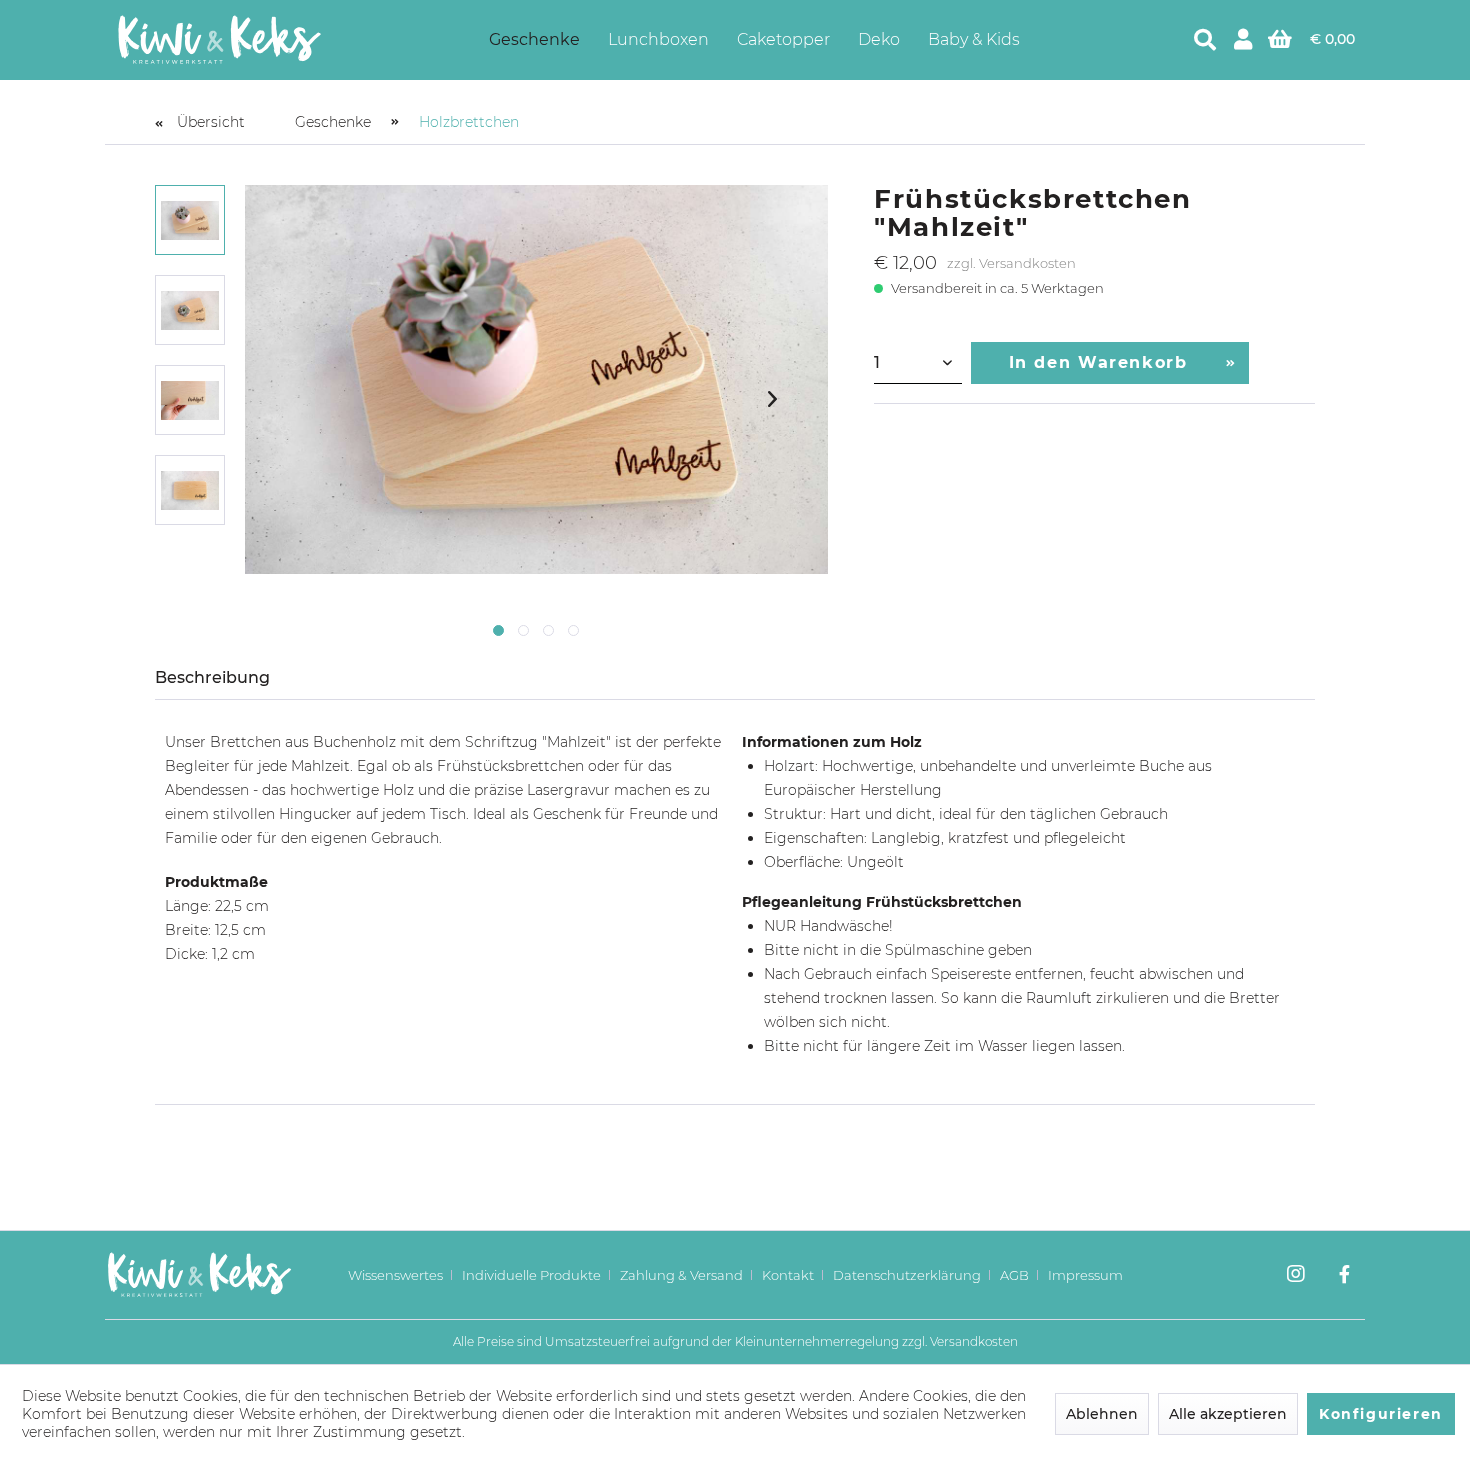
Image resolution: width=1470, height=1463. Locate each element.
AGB (1014, 1275)
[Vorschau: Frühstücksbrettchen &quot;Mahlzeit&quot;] (190, 220)
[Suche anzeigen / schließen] (1205, 40)
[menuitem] (534, 39)
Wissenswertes (395, 1275)
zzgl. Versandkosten (1011, 263)
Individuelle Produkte (531, 1275)
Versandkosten (974, 1341)
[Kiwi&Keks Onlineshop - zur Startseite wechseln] (219, 40)
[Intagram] (1296, 1276)
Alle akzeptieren (1228, 1414)
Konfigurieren (1381, 1414)
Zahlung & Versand (681, 1275)
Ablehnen (1102, 1414)
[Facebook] (1344, 1276)
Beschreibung (212, 677)
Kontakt (788, 1275)
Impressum (1085, 1275)
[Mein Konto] (1243, 40)
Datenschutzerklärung (907, 1275)
